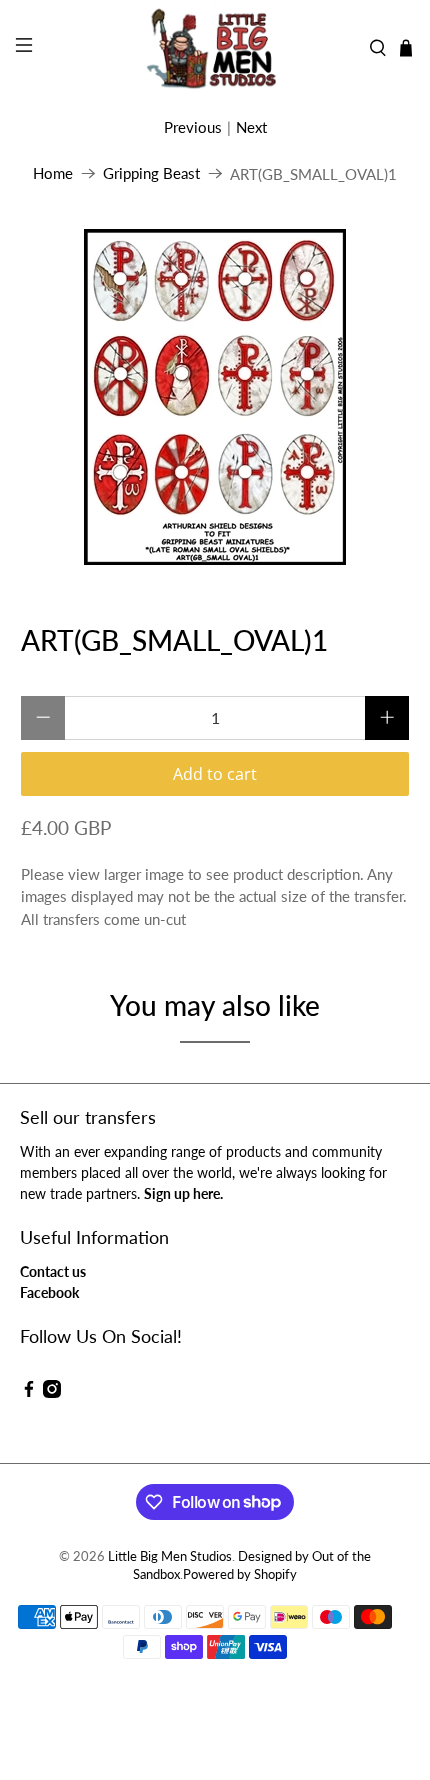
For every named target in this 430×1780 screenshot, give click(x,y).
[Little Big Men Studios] (215, 48)
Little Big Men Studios (170, 1556)
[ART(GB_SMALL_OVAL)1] (215, 397)
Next (251, 127)
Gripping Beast (151, 173)
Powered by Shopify (240, 1574)
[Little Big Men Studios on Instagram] (52, 1392)
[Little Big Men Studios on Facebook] (29, 1392)
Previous (193, 127)
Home (53, 173)
